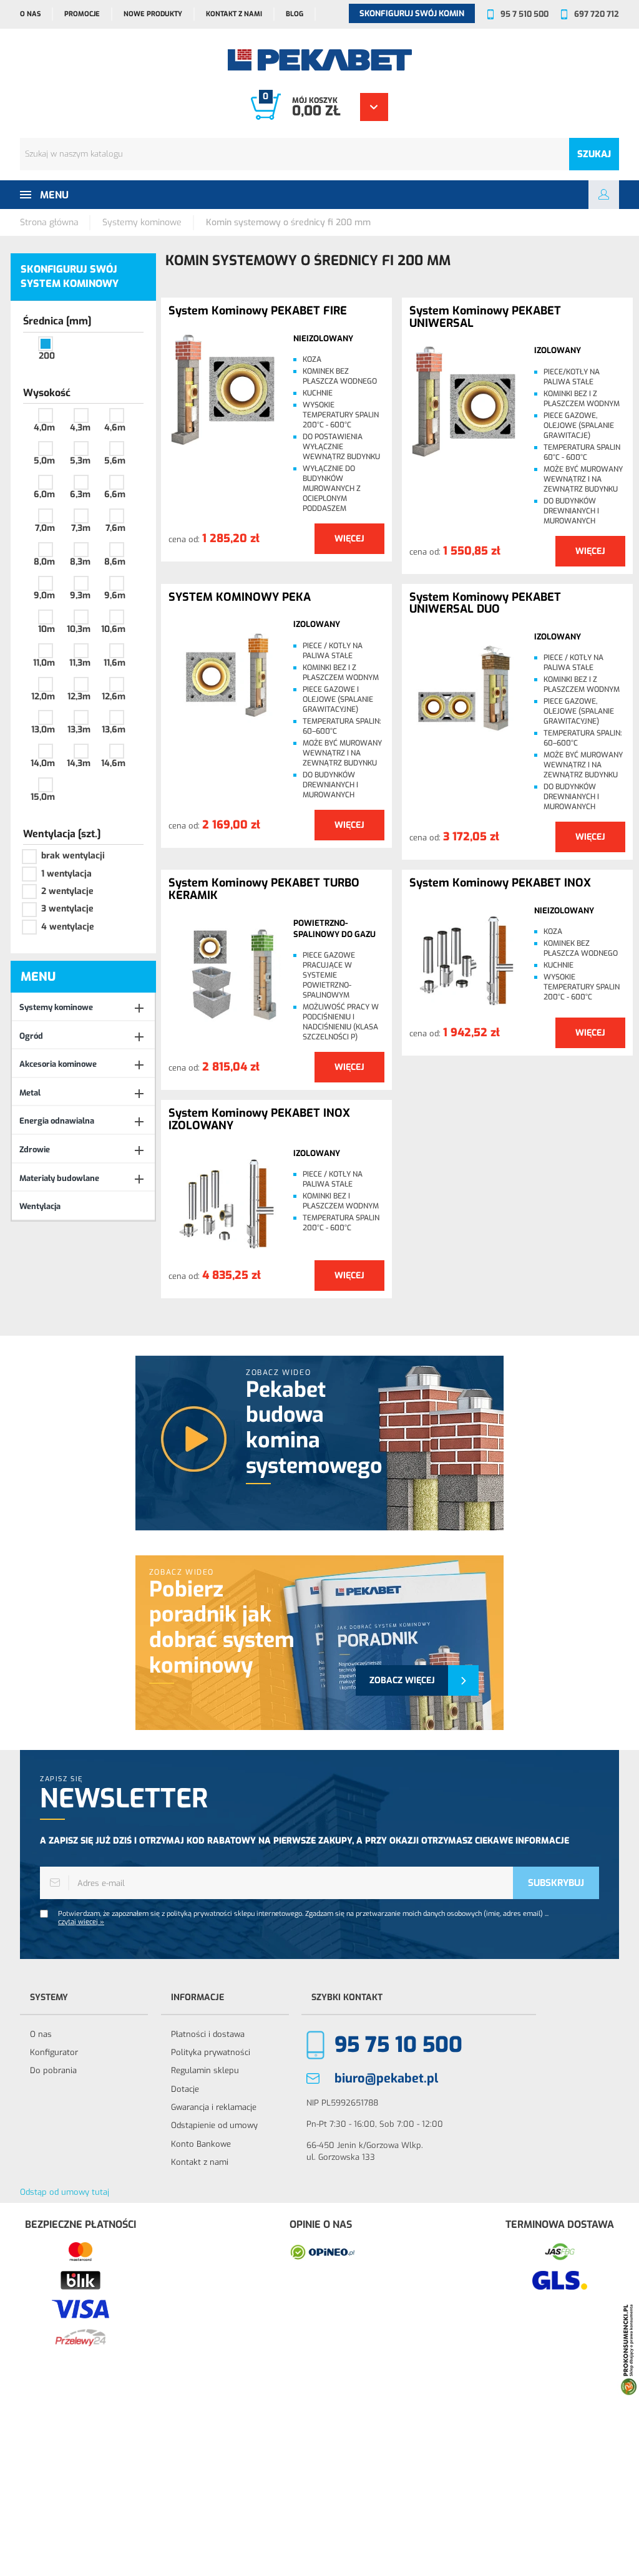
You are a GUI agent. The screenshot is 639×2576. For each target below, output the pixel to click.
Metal (30, 1093)
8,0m (44, 562)
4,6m (115, 428)
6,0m (44, 494)
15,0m (43, 797)
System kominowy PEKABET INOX (500, 883)
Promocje (82, 14)
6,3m (80, 494)
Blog (295, 14)
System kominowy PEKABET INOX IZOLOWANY (259, 1120)
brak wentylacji (73, 856)
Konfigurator (54, 2052)
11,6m (115, 663)
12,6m (114, 697)
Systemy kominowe (56, 1007)
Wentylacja (40, 1206)
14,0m (43, 763)
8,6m (115, 562)
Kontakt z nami (234, 14)
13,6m (114, 730)
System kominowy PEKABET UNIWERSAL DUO (485, 604)
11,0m (44, 663)
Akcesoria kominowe (58, 1064)
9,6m (115, 595)
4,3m (80, 428)
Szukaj (594, 154)
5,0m (44, 461)
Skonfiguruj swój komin (412, 13)
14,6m (113, 763)
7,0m (45, 528)
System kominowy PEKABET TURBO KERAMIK (264, 890)
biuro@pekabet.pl (386, 2078)
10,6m (113, 629)
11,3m (80, 663)
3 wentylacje (67, 909)
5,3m (80, 461)
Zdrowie (35, 1149)
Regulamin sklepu (205, 2070)
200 (47, 356)
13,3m (79, 730)
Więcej (349, 539)
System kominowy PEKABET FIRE (258, 311)
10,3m (79, 629)
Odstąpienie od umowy (214, 2125)
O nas (30, 14)
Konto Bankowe (201, 2144)
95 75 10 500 (398, 2045)
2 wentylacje (67, 891)
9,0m (44, 595)
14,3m (79, 763)
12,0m (43, 697)
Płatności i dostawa (208, 2034)
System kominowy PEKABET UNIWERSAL (485, 318)
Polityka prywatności (211, 2052)
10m (46, 629)
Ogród (31, 1036)
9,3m (80, 595)
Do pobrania (53, 2070)
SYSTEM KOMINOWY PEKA (240, 598)
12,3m (79, 697)
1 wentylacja (66, 874)
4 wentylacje (68, 927)
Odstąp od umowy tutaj (65, 2192)
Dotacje (185, 2089)
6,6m (115, 494)
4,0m (44, 428)
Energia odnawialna (57, 1121)
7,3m (81, 528)
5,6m (115, 461)
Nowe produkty (153, 14)
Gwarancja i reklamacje (214, 2107)
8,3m (80, 562)
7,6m (115, 528)
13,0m (43, 730)
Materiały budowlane (59, 1178)
